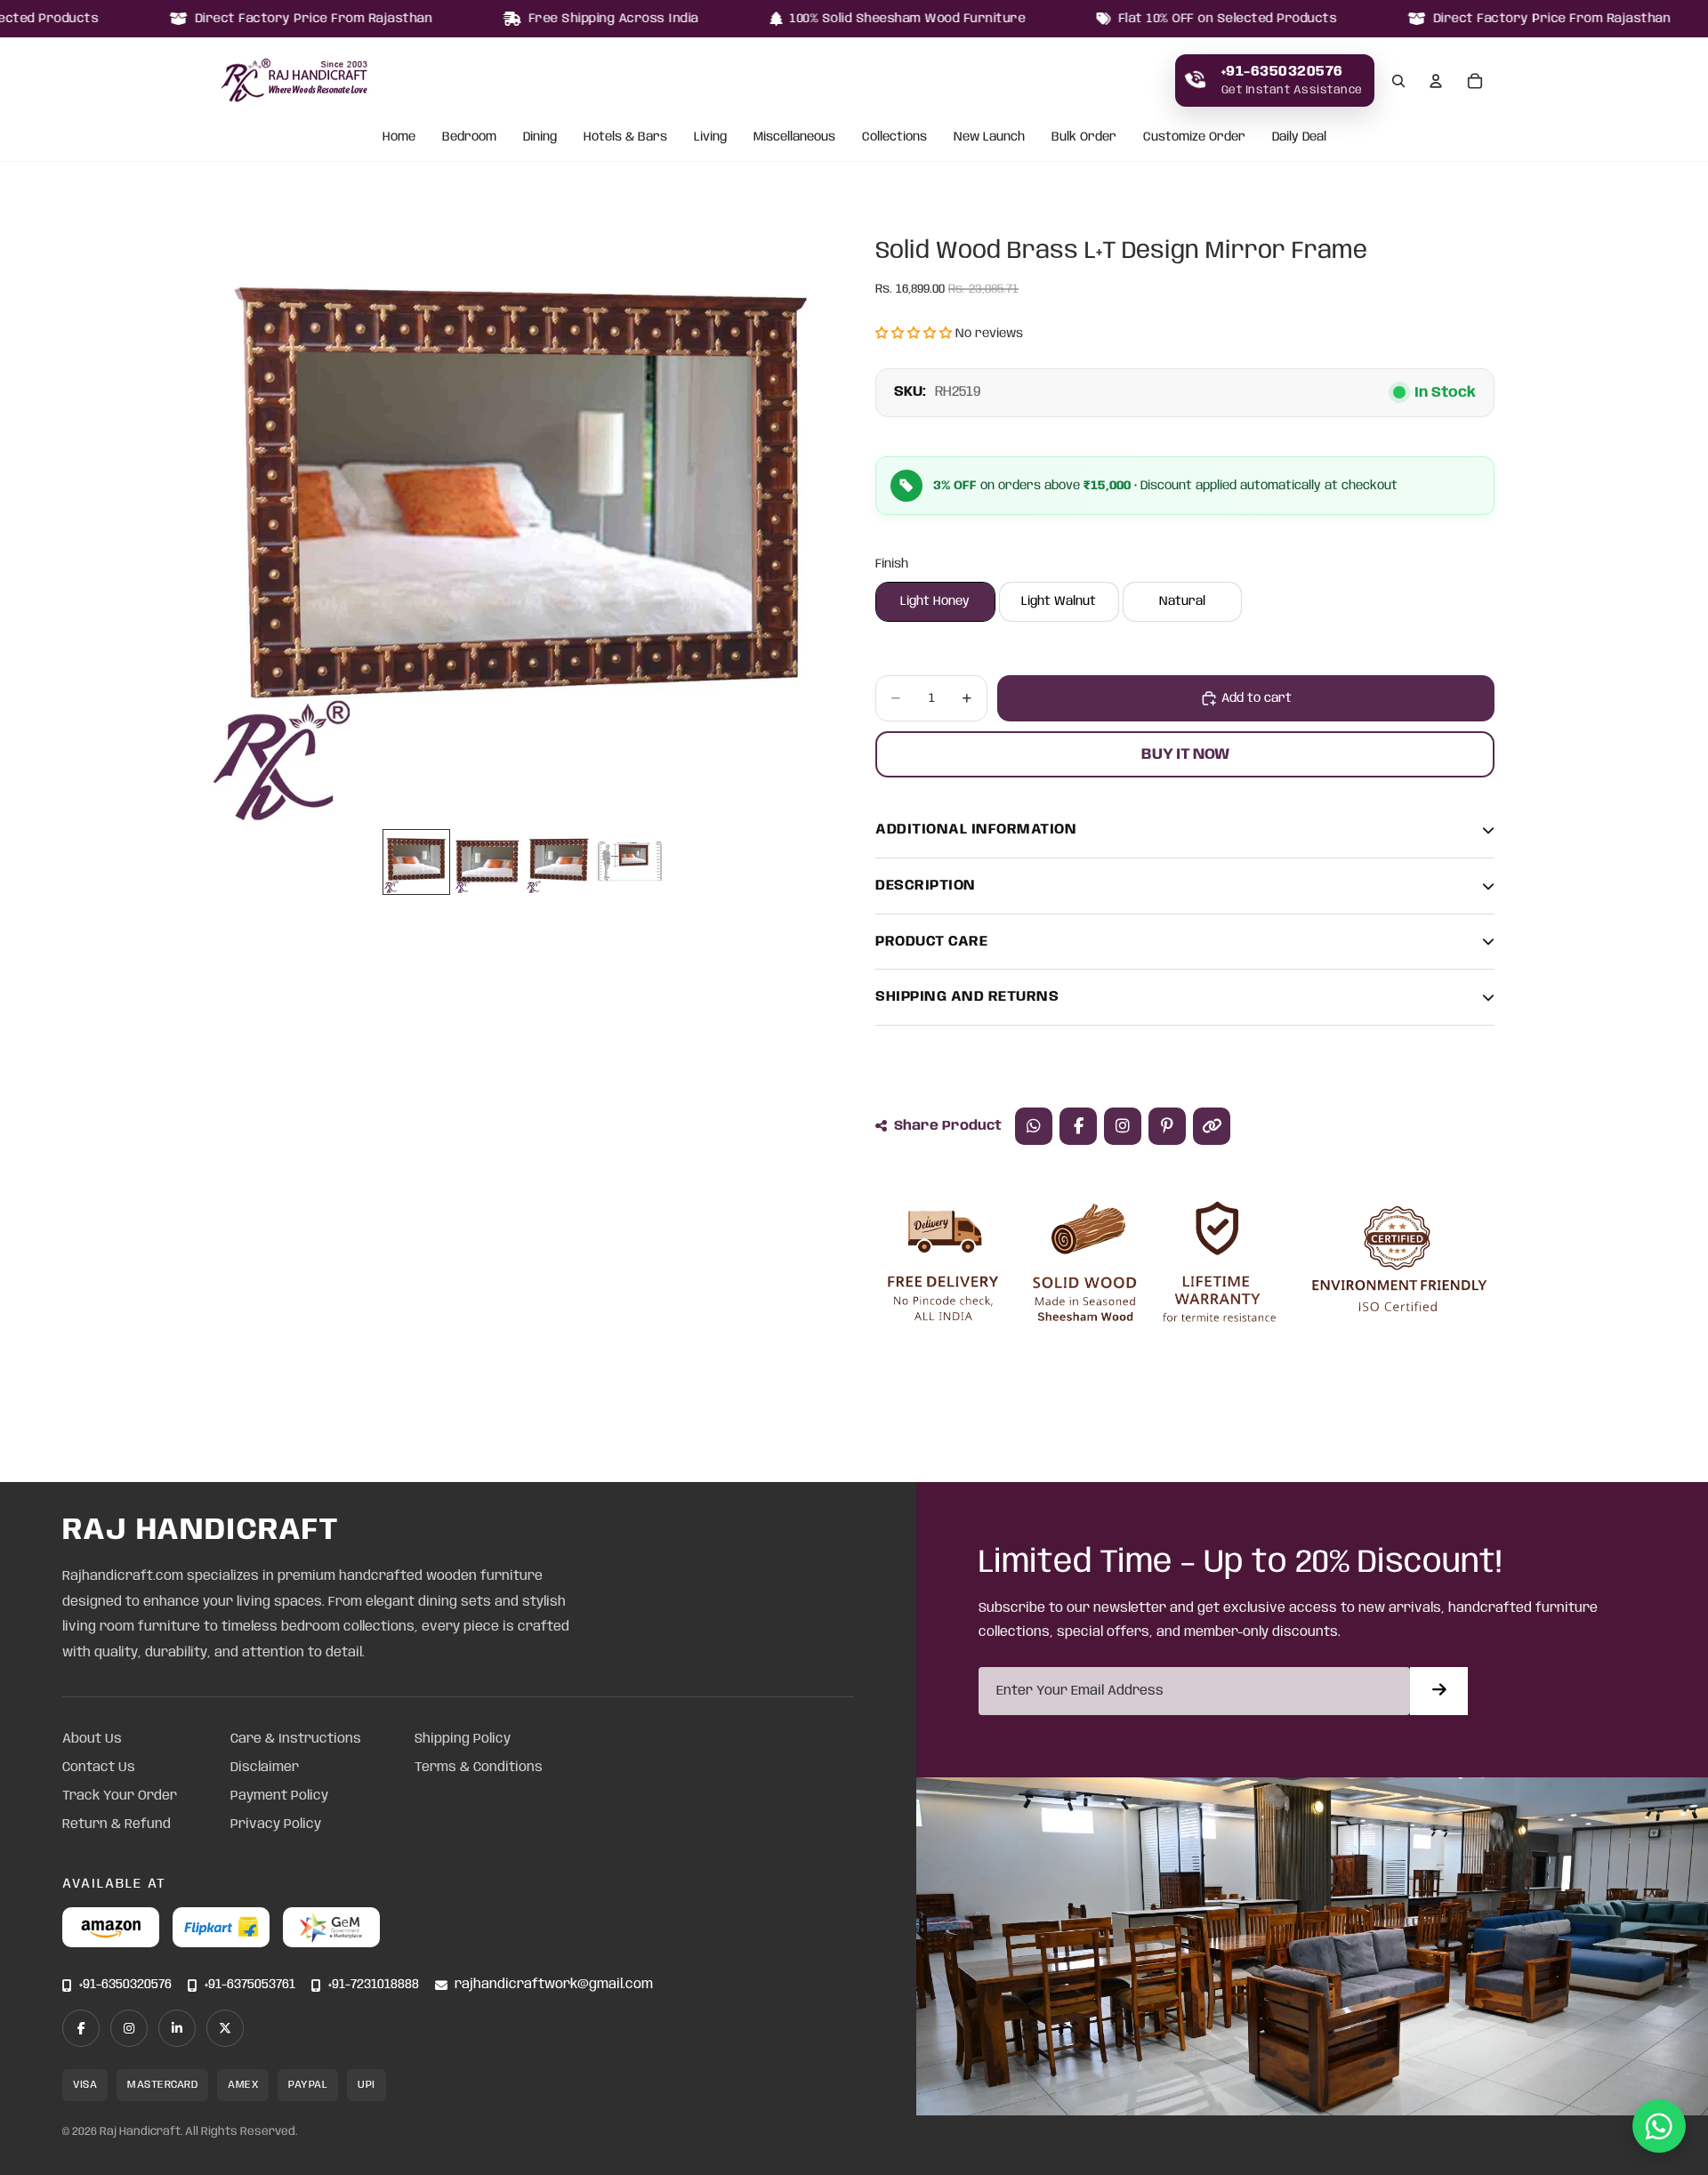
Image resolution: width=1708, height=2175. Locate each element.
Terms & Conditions (479, 1768)
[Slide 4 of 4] (630, 862)
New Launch (989, 138)
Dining (540, 138)
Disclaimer (265, 1768)
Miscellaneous (794, 138)
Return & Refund (117, 1825)
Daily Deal (1299, 138)
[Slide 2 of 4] (487, 862)
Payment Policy (279, 1796)
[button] (914, 334)
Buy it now (1185, 754)
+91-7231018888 (374, 1985)
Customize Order (1194, 138)
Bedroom (469, 138)
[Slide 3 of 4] (559, 862)
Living (710, 138)
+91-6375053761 (250, 1985)
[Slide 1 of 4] (416, 862)
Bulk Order (1084, 138)
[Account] (1436, 81)
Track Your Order (120, 1796)
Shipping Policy (463, 1739)
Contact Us (99, 1768)
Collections (894, 138)
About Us (92, 1739)
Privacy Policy (276, 1825)
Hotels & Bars (625, 138)
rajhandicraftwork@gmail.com (554, 1985)
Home (399, 138)
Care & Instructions (296, 1739)
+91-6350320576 (125, 1985)
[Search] (1398, 81)
